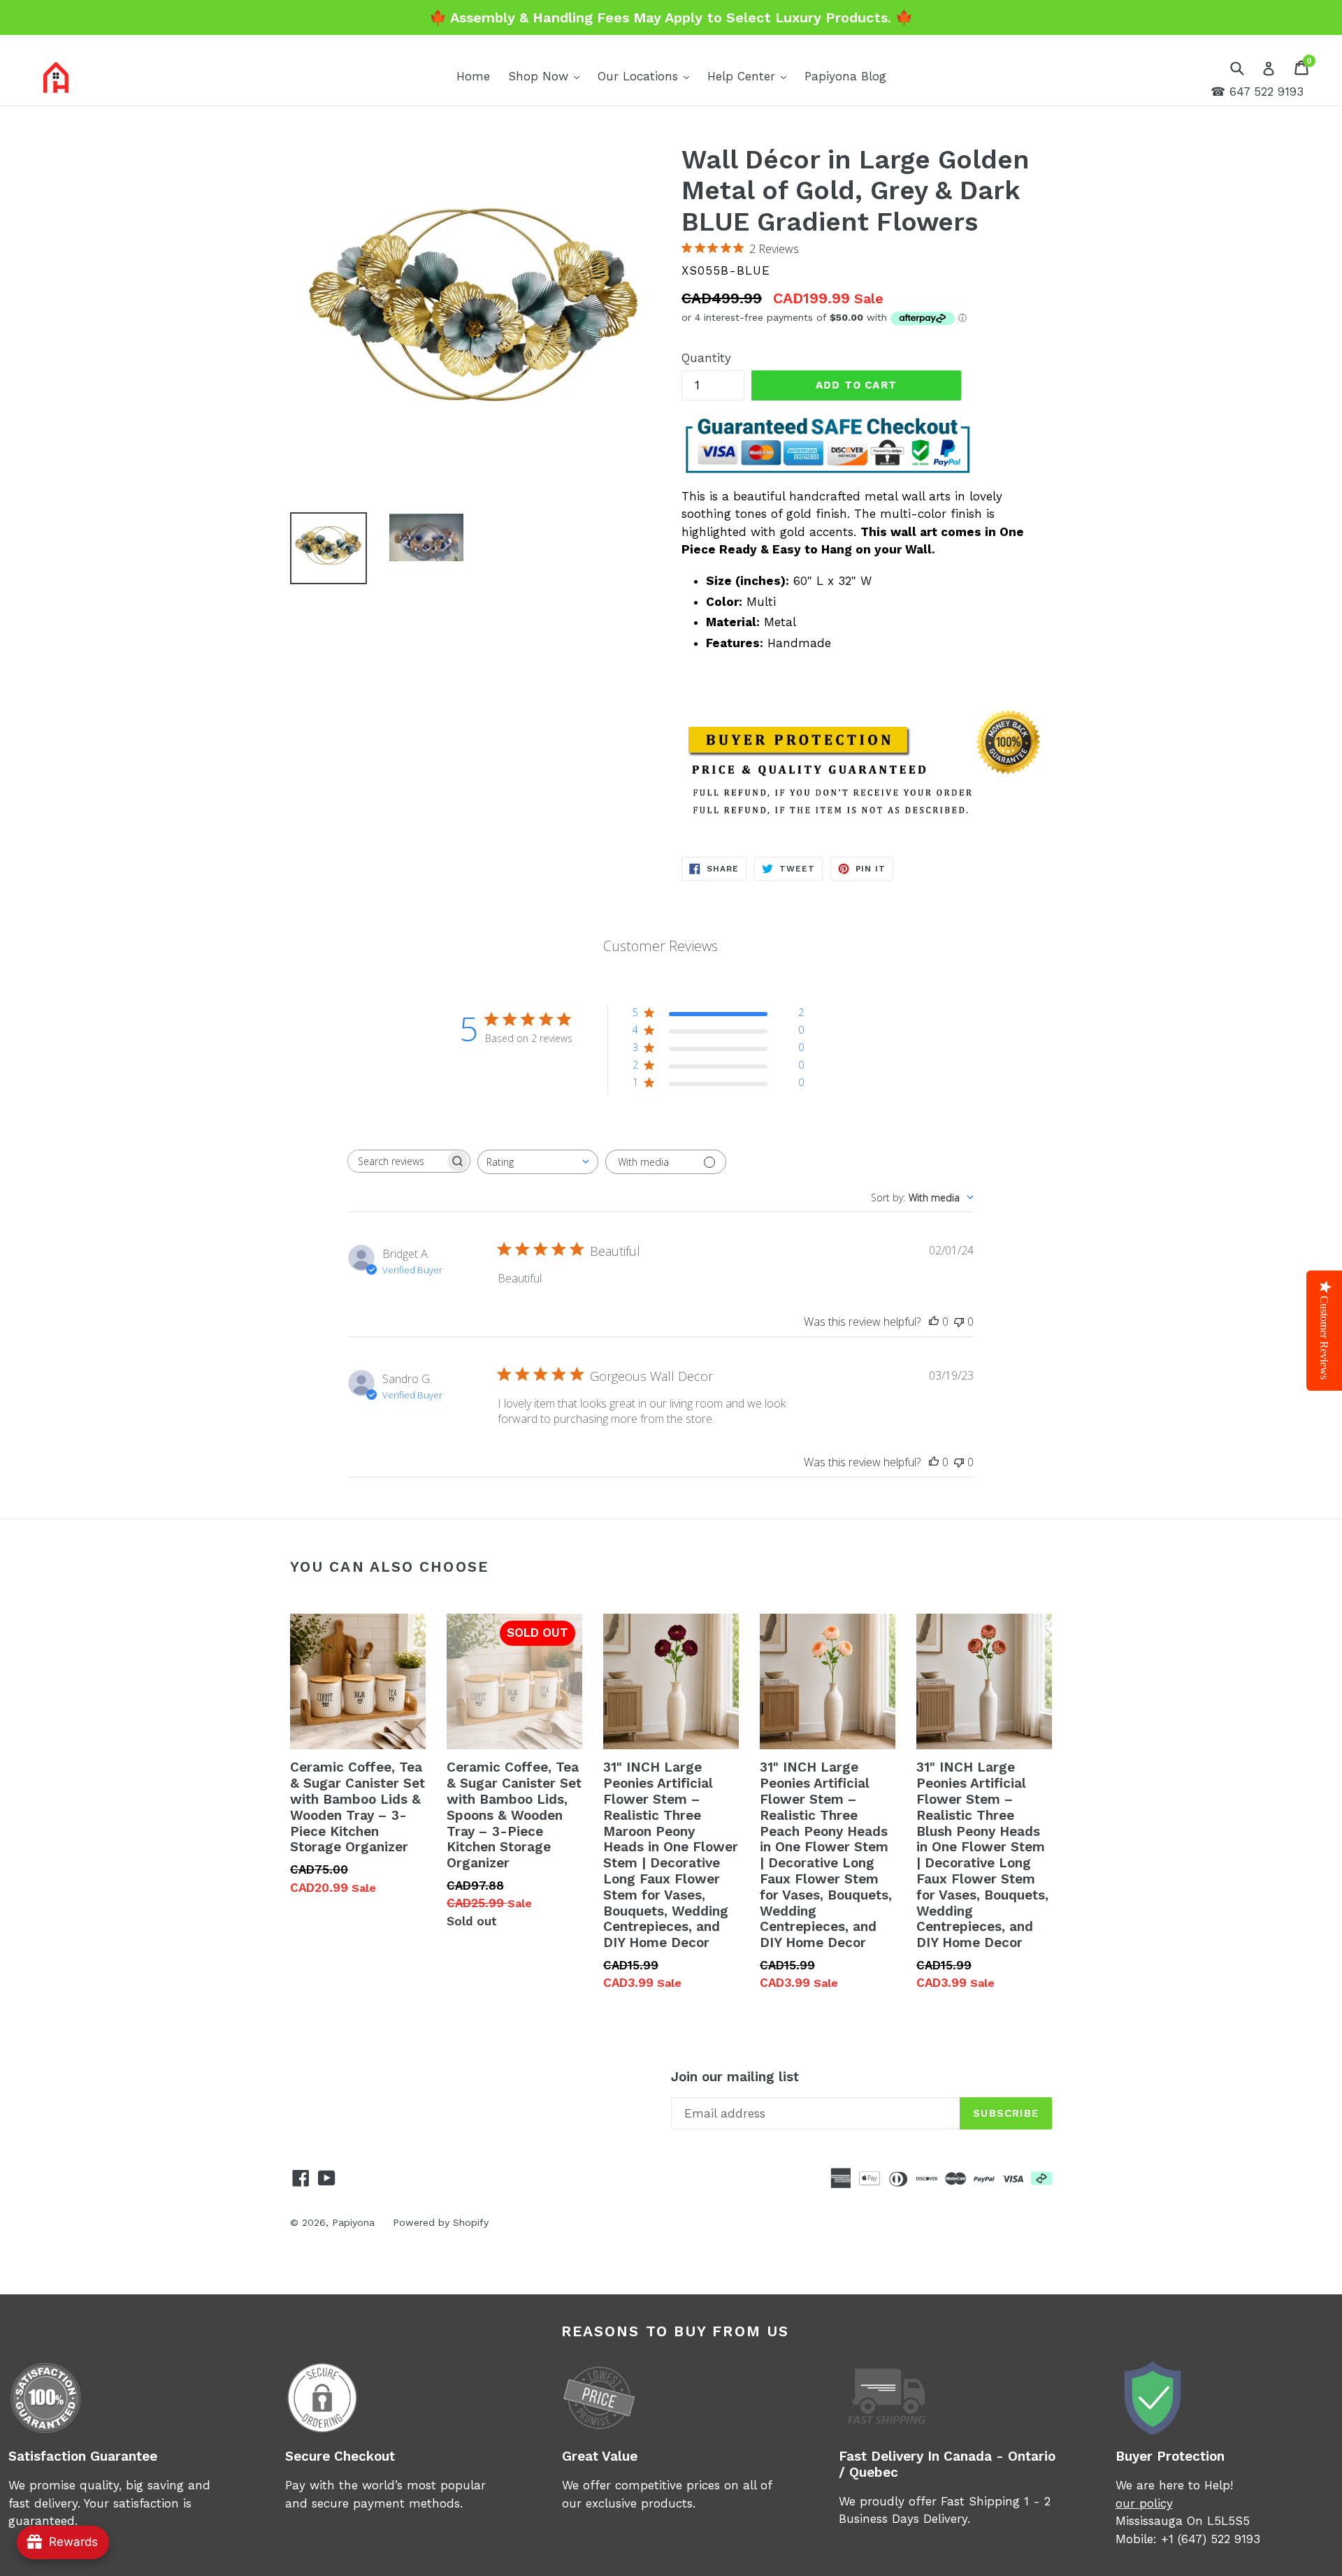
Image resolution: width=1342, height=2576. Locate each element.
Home (473, 76)
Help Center (750, 76)
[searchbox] (396, 1161)
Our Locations (647, 76)
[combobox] (538, 1162)
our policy (1144, 2503)
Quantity (706, 358)
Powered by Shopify (441, 2222)
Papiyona (353, 2222)
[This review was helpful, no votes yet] (934, 1322)
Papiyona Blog (845, 76)
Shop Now (547, 76)
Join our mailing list (735, 2077)
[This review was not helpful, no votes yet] (959, 1322)
